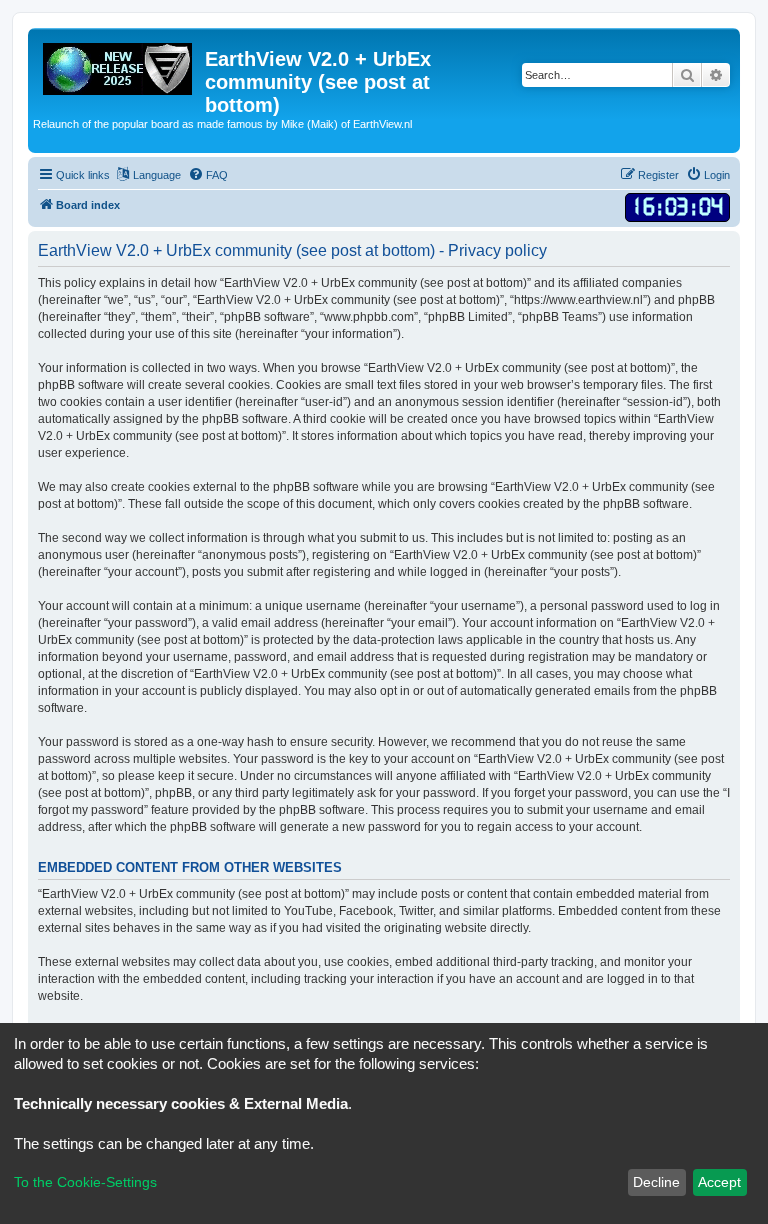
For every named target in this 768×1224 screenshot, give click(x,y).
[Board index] (119, 65)
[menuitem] (208, 175)
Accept (719, 1182)
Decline (656, 1182)
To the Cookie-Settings (85, 1182)
